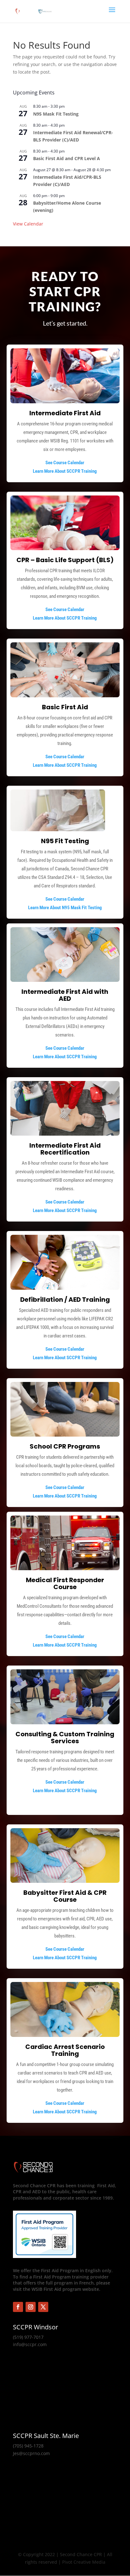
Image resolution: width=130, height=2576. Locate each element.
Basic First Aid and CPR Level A (67, 158)
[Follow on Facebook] (18, 2307)
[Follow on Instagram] (31, 2307)
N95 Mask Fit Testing (56, 114)
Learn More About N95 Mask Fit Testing (65, 908)
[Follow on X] (43, 2307)
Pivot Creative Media (84, 2562)
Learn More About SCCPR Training (65, 471)
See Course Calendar (65, 463)
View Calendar (28, 224)
